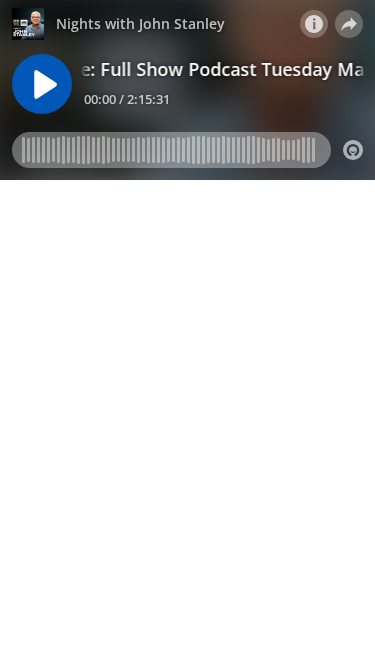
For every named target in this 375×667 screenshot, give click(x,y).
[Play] (42, 84)
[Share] (349, 24)
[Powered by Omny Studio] (353, 150)
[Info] (314, 24)
